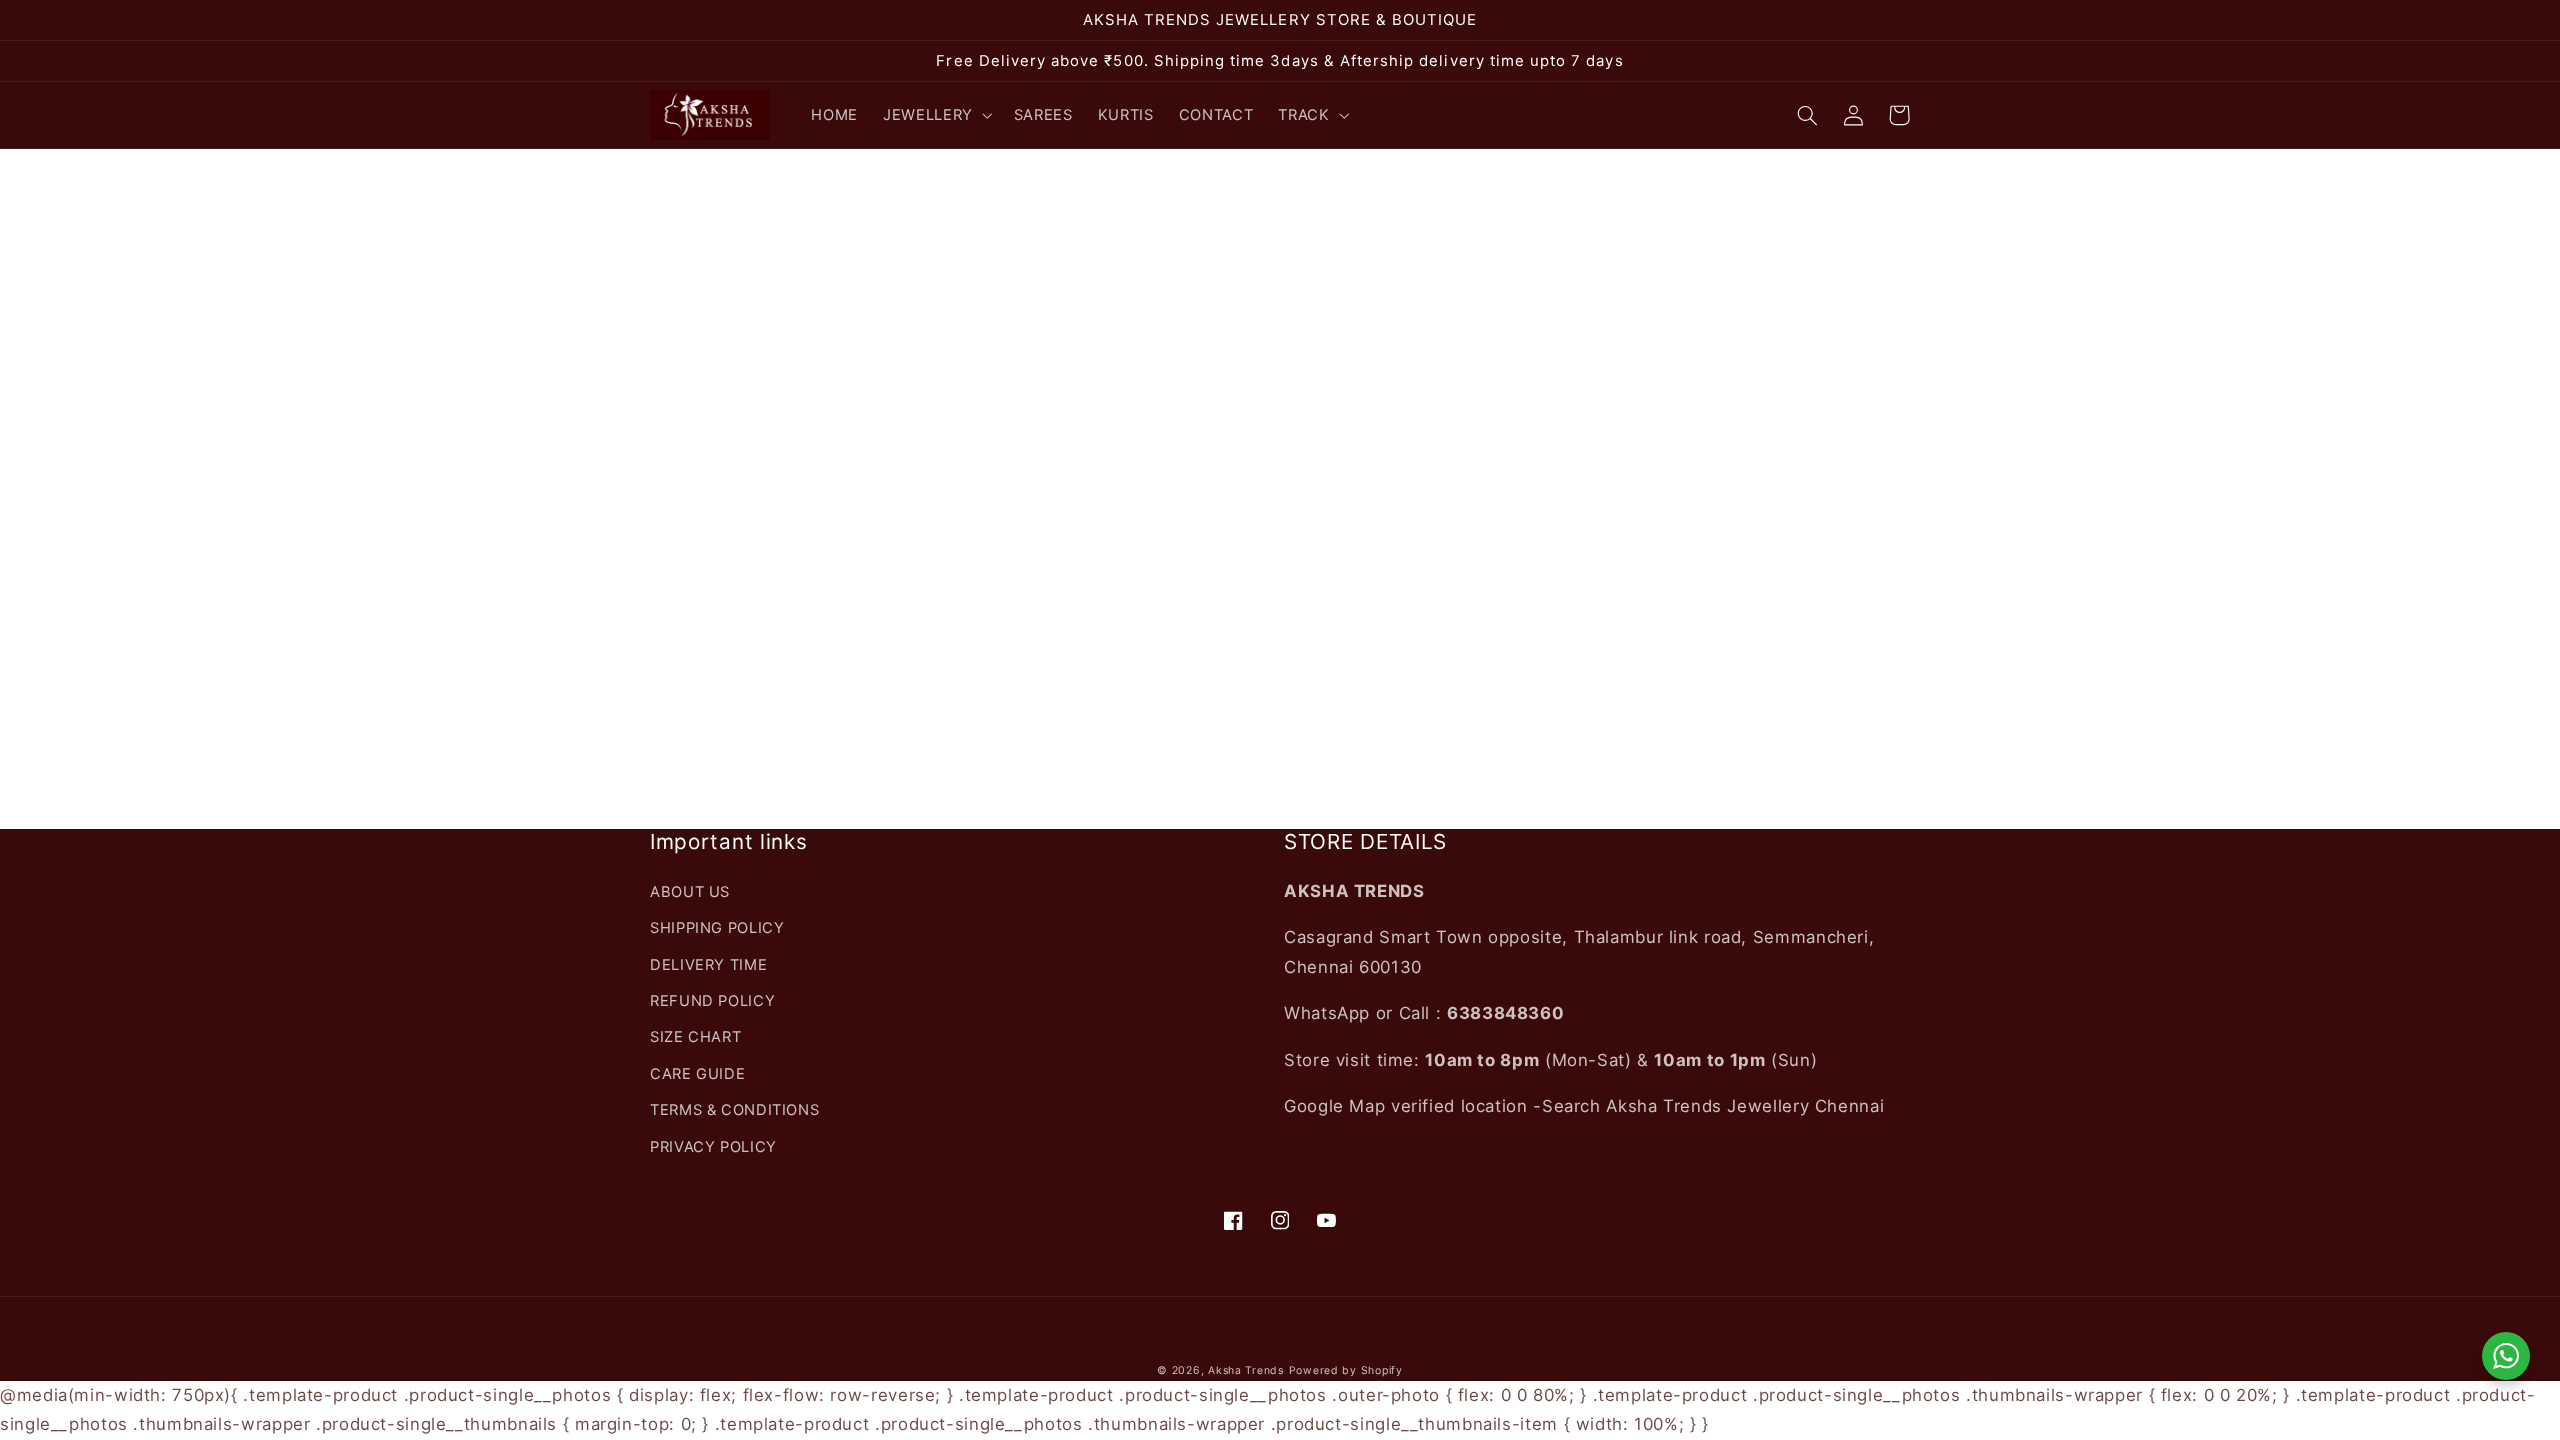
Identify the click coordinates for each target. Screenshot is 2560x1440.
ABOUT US (690, 892)
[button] (936, 115)
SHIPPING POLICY (717, 928)
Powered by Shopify (1346, 1370)
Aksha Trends (1246, 1370)
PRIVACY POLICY (713, 1147)
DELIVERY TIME (708, 965)
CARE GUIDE (697, 1074)
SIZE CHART (695, 1037)
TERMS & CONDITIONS (734, 1110)
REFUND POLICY (712, 1001)
